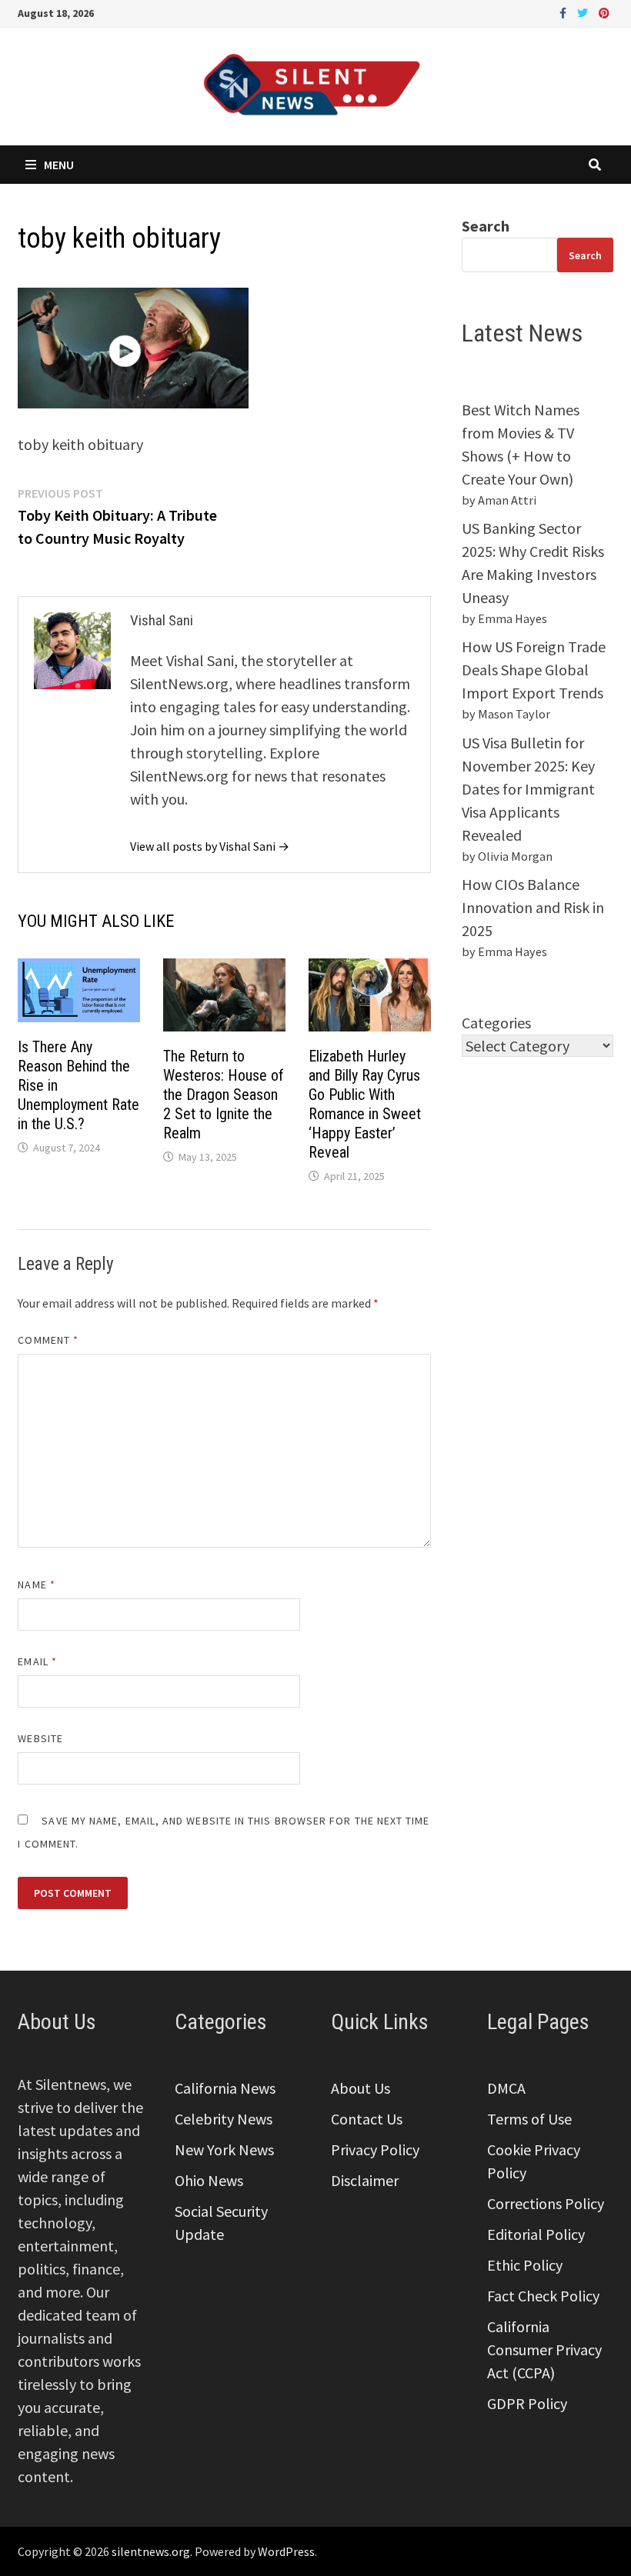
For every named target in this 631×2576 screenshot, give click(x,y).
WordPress (286, 2551)
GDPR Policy (527, 2403)
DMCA (506, 2088)
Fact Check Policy (543, 2296)
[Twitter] (584, 11)
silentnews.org (151, 2551)
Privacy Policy (375, 2149)
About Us (361, 2088)
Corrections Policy (546, 2203)
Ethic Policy (525, 2265)
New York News (224, 2149)
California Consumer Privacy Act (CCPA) (544, 2349)
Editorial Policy (536, 2234)
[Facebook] (564, 11)
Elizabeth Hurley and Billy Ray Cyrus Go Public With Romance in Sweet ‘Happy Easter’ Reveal (365, 1104)
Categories (496, 1023)
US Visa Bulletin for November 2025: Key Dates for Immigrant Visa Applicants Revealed (528, 789)
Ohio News (209, 2180)
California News (225, 2088)
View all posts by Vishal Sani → (210, 846)
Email (37, 1661)
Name (36, 1585)
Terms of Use (529, 2119)
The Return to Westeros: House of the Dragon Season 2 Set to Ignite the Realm (224, 1095)
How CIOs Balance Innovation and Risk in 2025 (533, 907)
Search (486, 226)
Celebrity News (224, 2119)
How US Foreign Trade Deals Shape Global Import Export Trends (534, 670)
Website (40, 1738)
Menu (59, 165)
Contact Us (367, 2119)
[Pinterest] (604, 11)
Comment (48, 1340)
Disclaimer (365, 2180)
